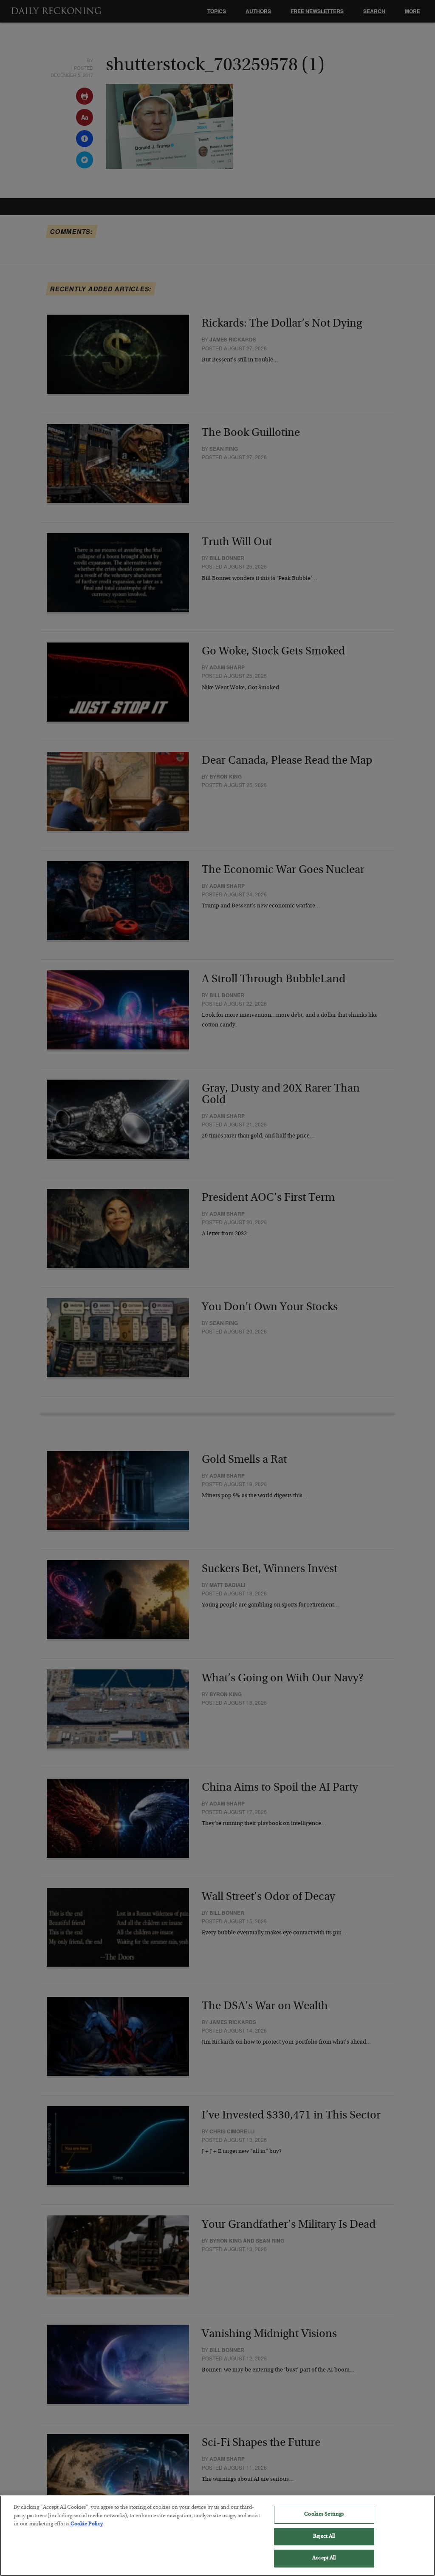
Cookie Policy (87, 2524)
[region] (217, 2536)
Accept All (324, 2558)
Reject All (324, 2537)
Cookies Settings (324, 2515)
